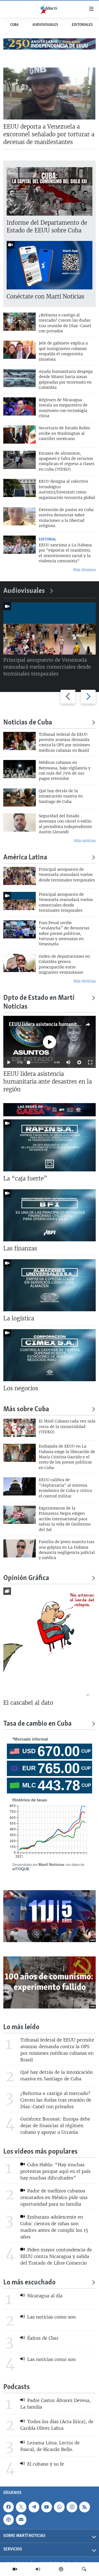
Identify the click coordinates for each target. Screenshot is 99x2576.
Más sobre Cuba (26, 1410)
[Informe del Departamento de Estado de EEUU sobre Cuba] (50, 191)
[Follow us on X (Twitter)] (21, 2507)
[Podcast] (61, 2569)
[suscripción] (21, 2520)
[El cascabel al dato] (50, 1642)
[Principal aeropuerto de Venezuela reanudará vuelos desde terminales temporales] (20, 876)
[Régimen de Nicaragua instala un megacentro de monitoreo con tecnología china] (20, 406)
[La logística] (50, 1285)
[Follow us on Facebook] (9, 2507)
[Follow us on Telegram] (34, 2507)
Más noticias (85, 841)
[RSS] (84, 2507)
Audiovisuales (45, 25)
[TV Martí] (15, 2569)
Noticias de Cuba (28, 723)
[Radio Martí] (38, 2569)
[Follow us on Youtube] (46, 2507)
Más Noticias (85, 981)
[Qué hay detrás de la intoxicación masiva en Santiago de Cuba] (20, 797)
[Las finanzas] (50, 1215)
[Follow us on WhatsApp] (59, 2507)
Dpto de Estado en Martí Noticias (39, 1002)
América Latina (25, 858)
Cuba (14, 25)
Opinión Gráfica (26, 1578)
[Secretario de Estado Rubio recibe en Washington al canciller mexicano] (20, 435)
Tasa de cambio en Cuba (37, 1724)
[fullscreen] (90, 1062)
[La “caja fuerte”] (50, 1145)
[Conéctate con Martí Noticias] (50, 265)
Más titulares (84, 570)
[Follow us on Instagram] (72, 2507)
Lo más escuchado (29, 2283)
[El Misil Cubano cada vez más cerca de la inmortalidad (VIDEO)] (20, 1428)
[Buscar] (84, 2569)
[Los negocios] (50, 1355)
